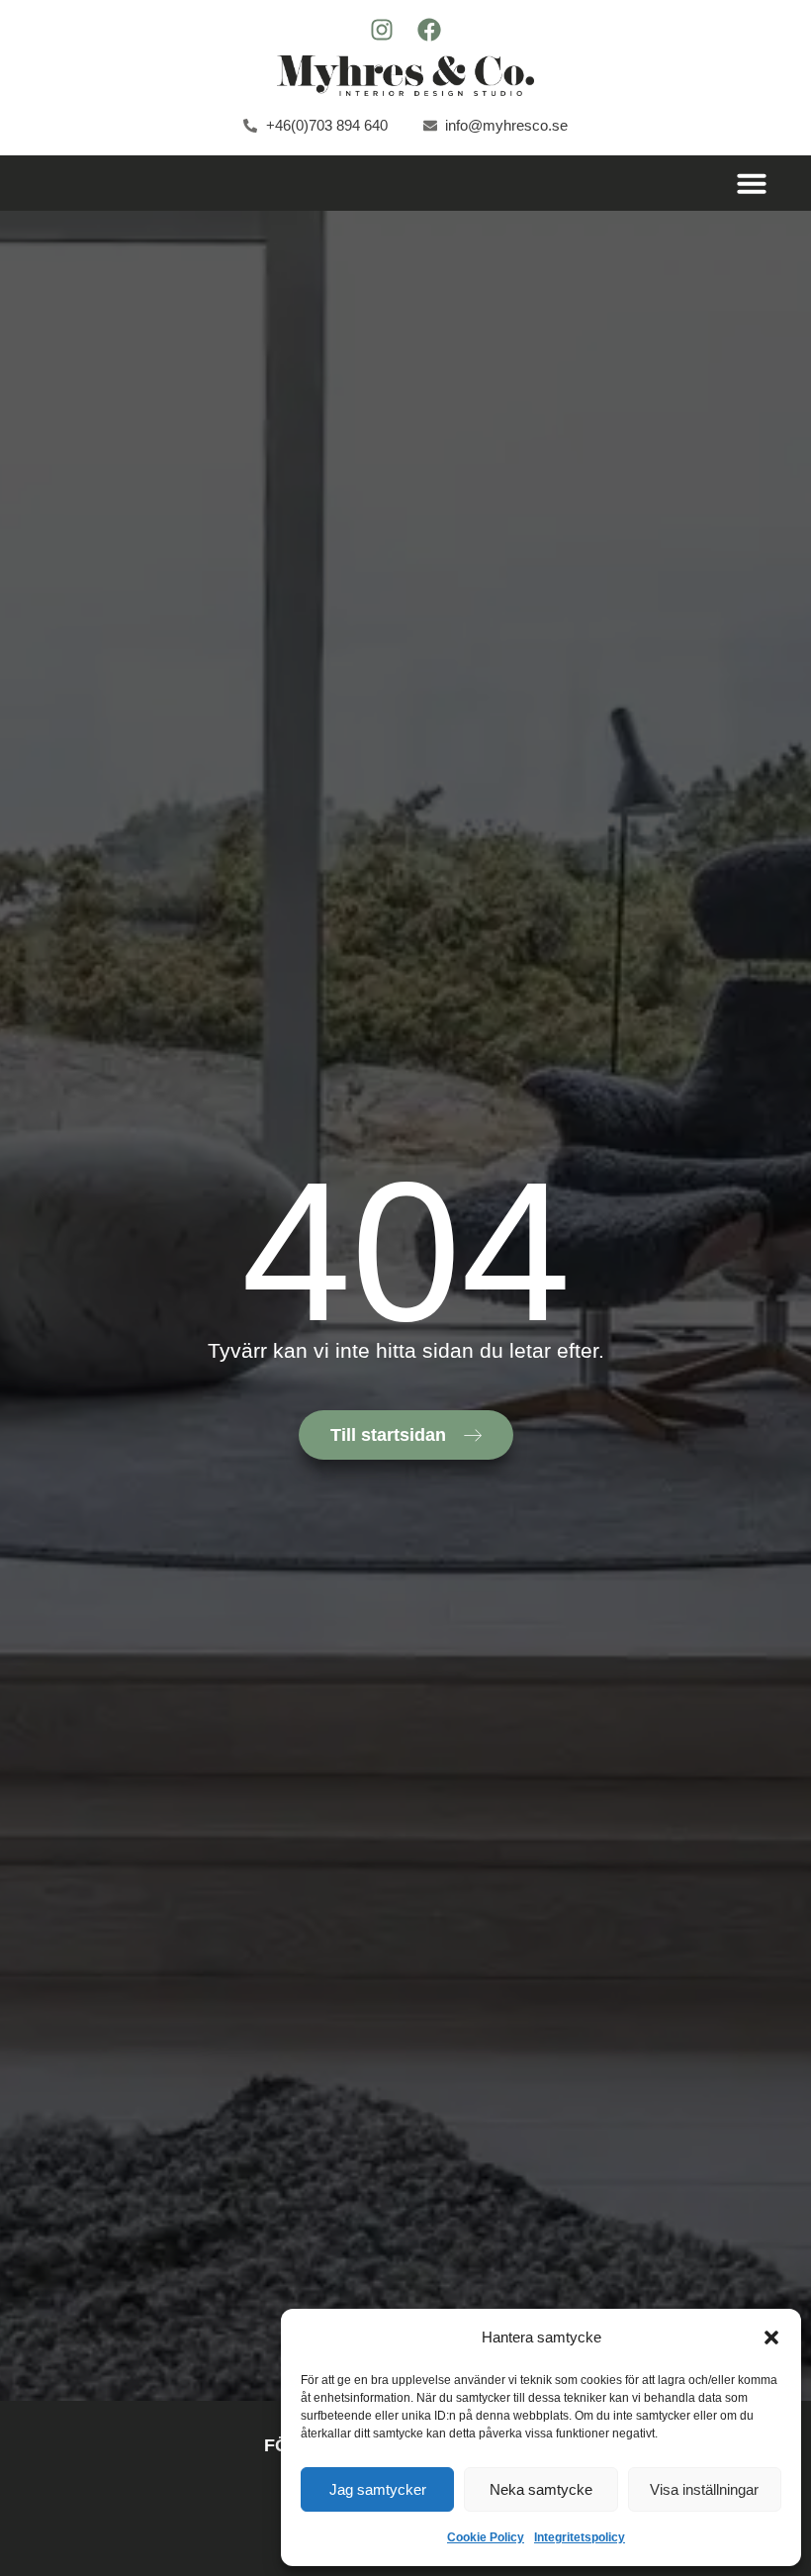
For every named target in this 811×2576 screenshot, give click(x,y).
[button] (771, 2337)
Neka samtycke (541, 2489)
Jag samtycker (378, 2489)
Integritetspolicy (580, 2537)
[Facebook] (429, 30)
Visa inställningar (704, 2489)
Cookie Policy (486, 2537)
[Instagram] (382, 30)
